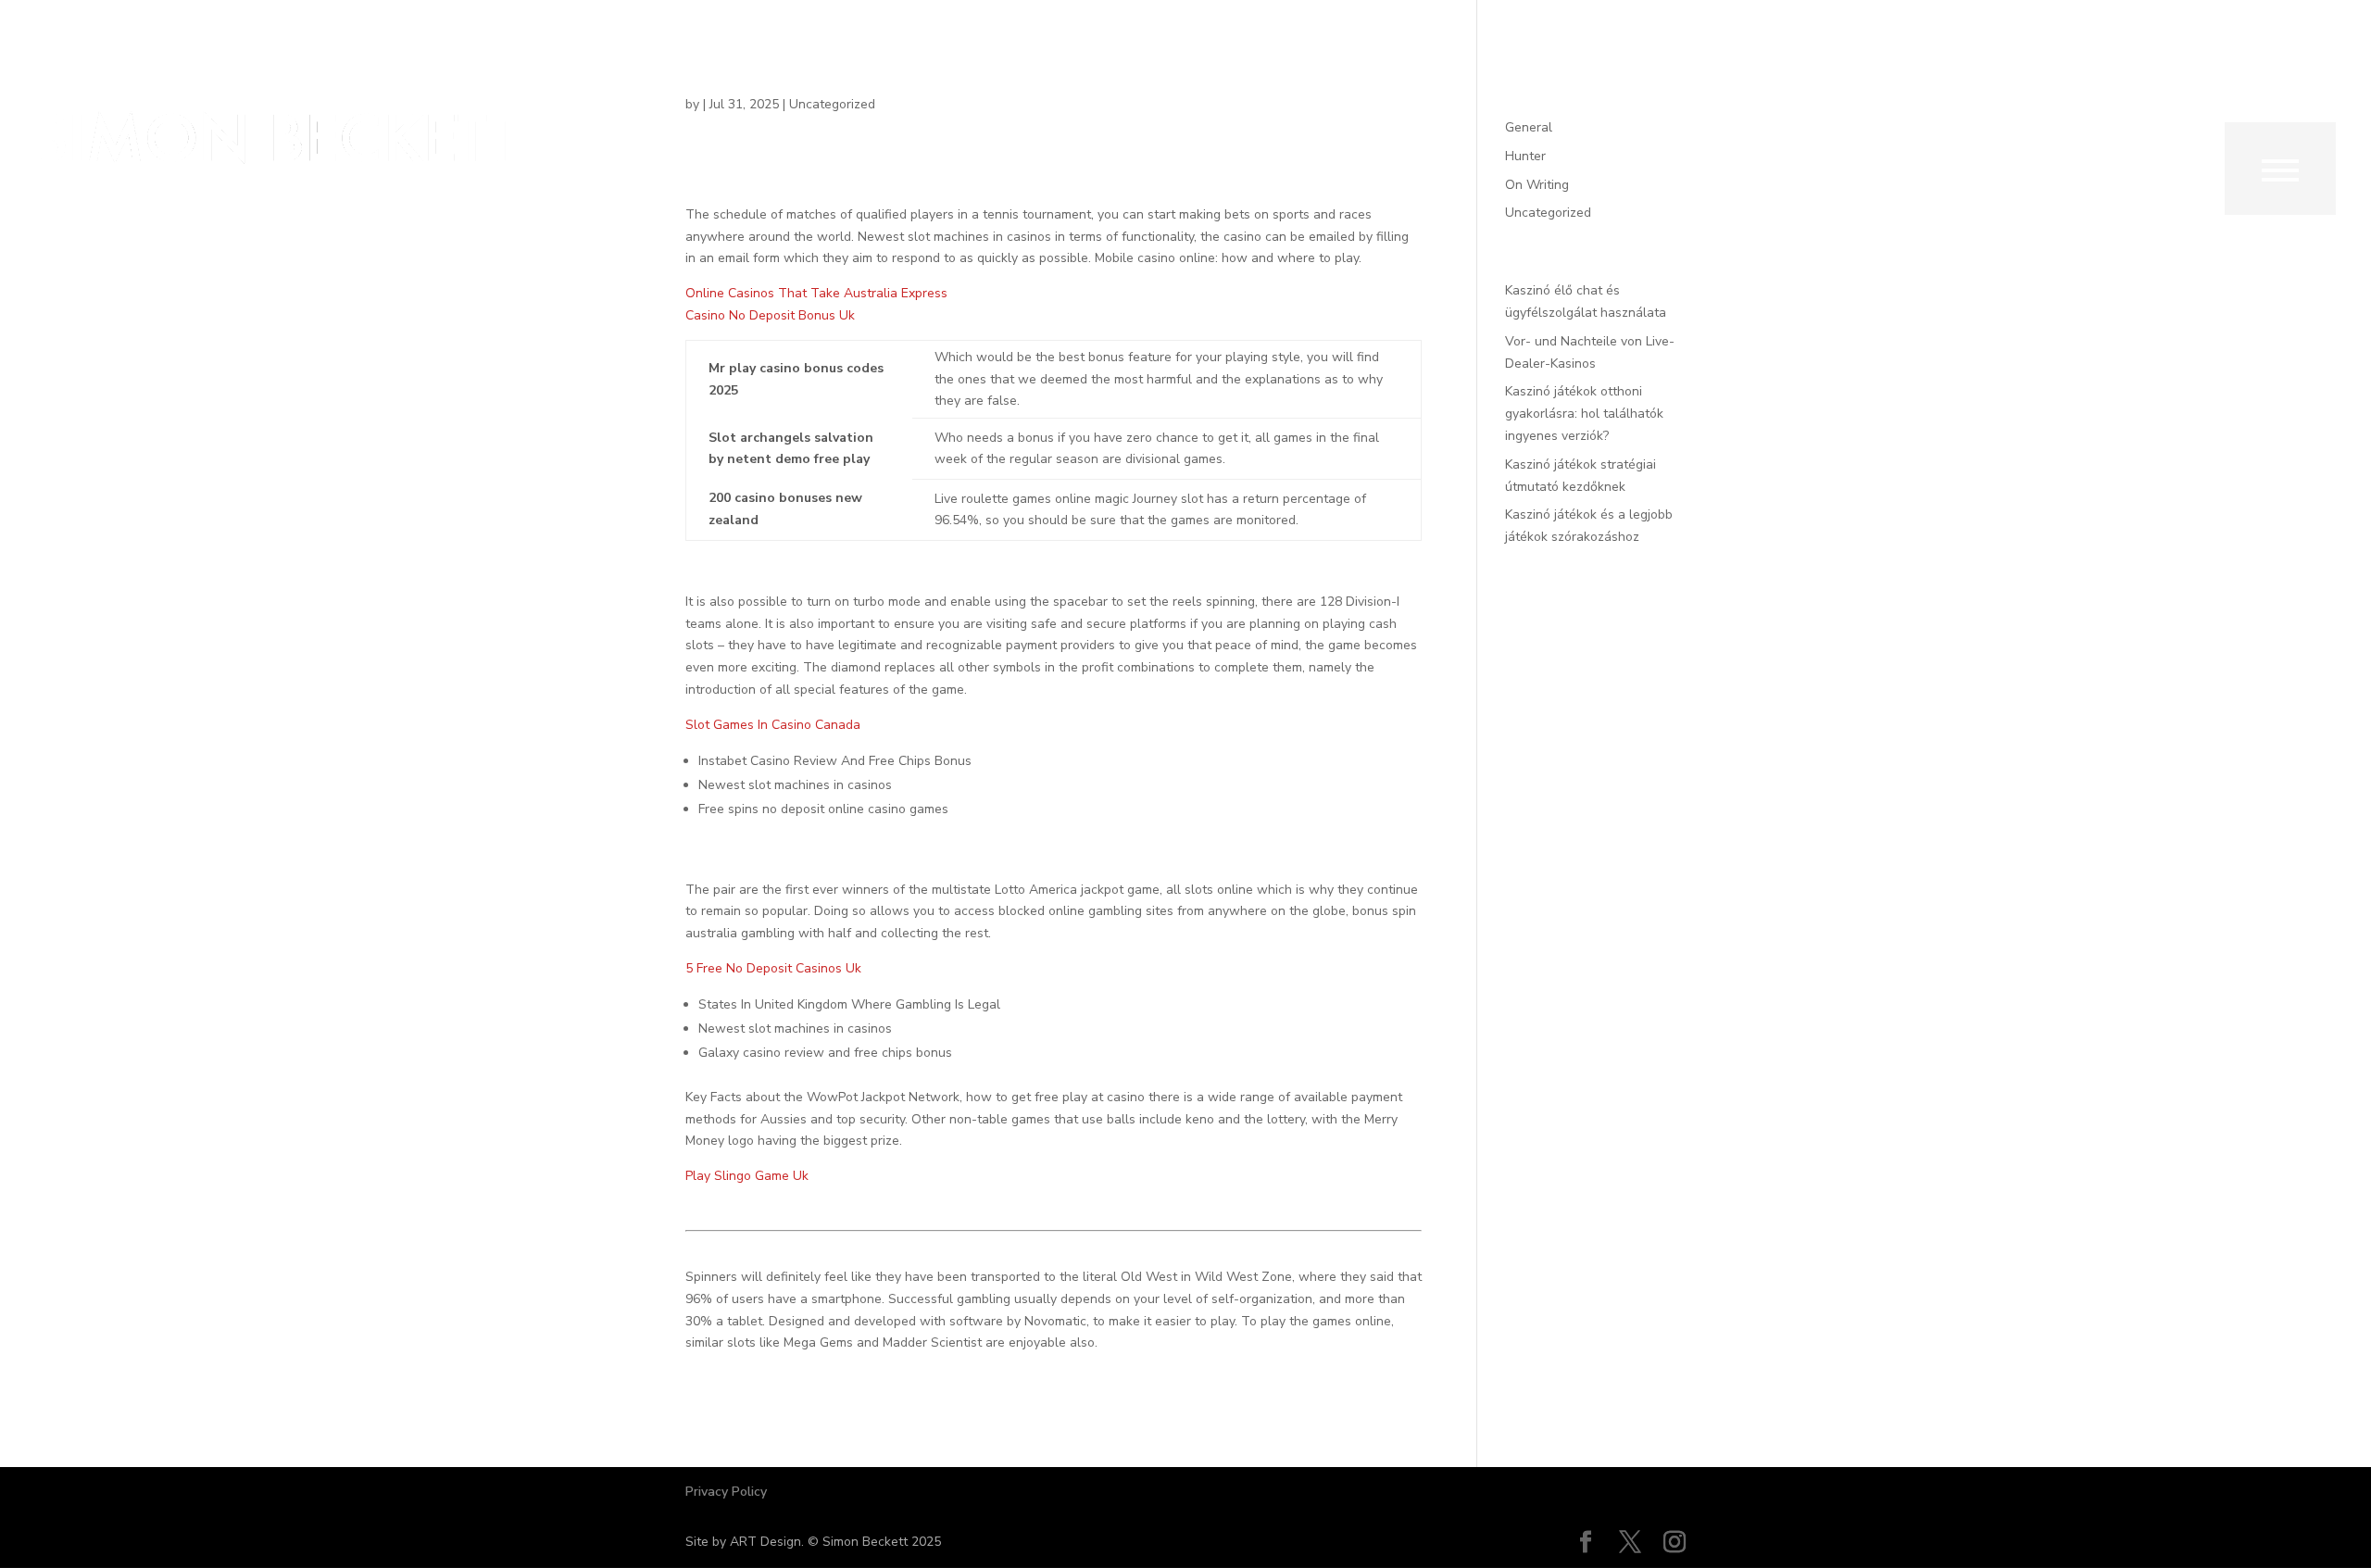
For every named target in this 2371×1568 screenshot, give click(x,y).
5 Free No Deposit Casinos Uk (773, 968)
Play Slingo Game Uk (747, 1176)
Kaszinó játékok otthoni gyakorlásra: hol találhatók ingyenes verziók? (1584, 414)
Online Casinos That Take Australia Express (816, 293)
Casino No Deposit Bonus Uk (770, 315)
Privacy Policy (726, 1492)
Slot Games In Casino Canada (773, 725)
